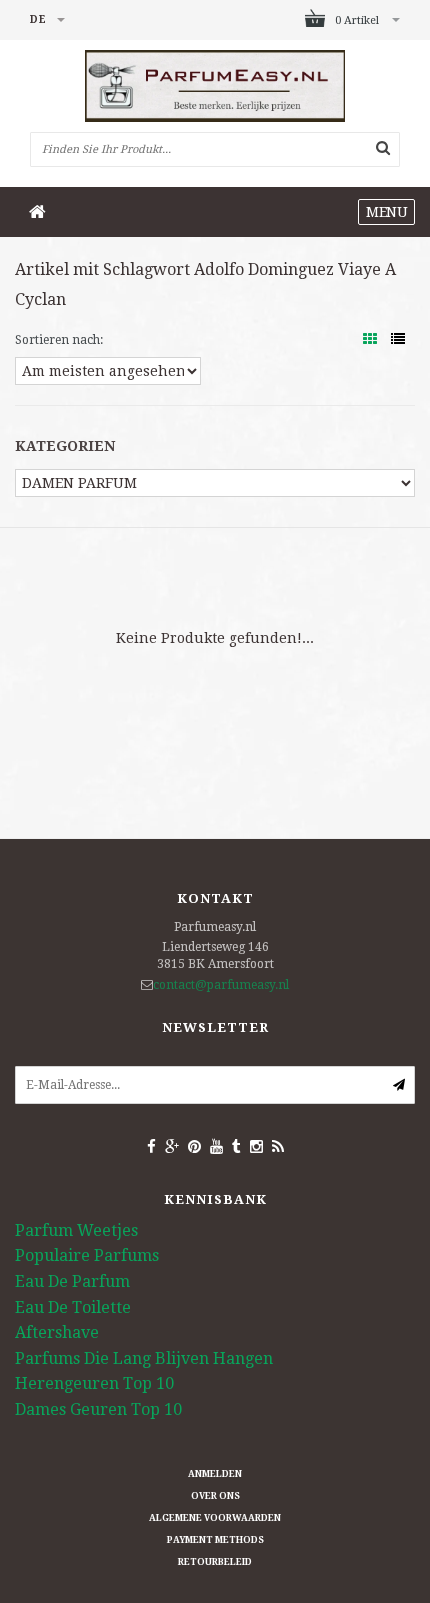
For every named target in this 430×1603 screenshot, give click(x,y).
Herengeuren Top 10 (94, 1383)
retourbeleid (215, 1562)
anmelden (215, 1474)
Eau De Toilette (73, 1307)
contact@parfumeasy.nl (221, 985)
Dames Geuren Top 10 (98, 1409)
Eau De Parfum (72, 1281)
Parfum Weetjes (76, 1230)
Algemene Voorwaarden (215, 1518)
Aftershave (57, 1332)
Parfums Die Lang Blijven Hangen (144, 1358)
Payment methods (215, 1540)
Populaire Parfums (87, 1255)
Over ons (215, 1496)
